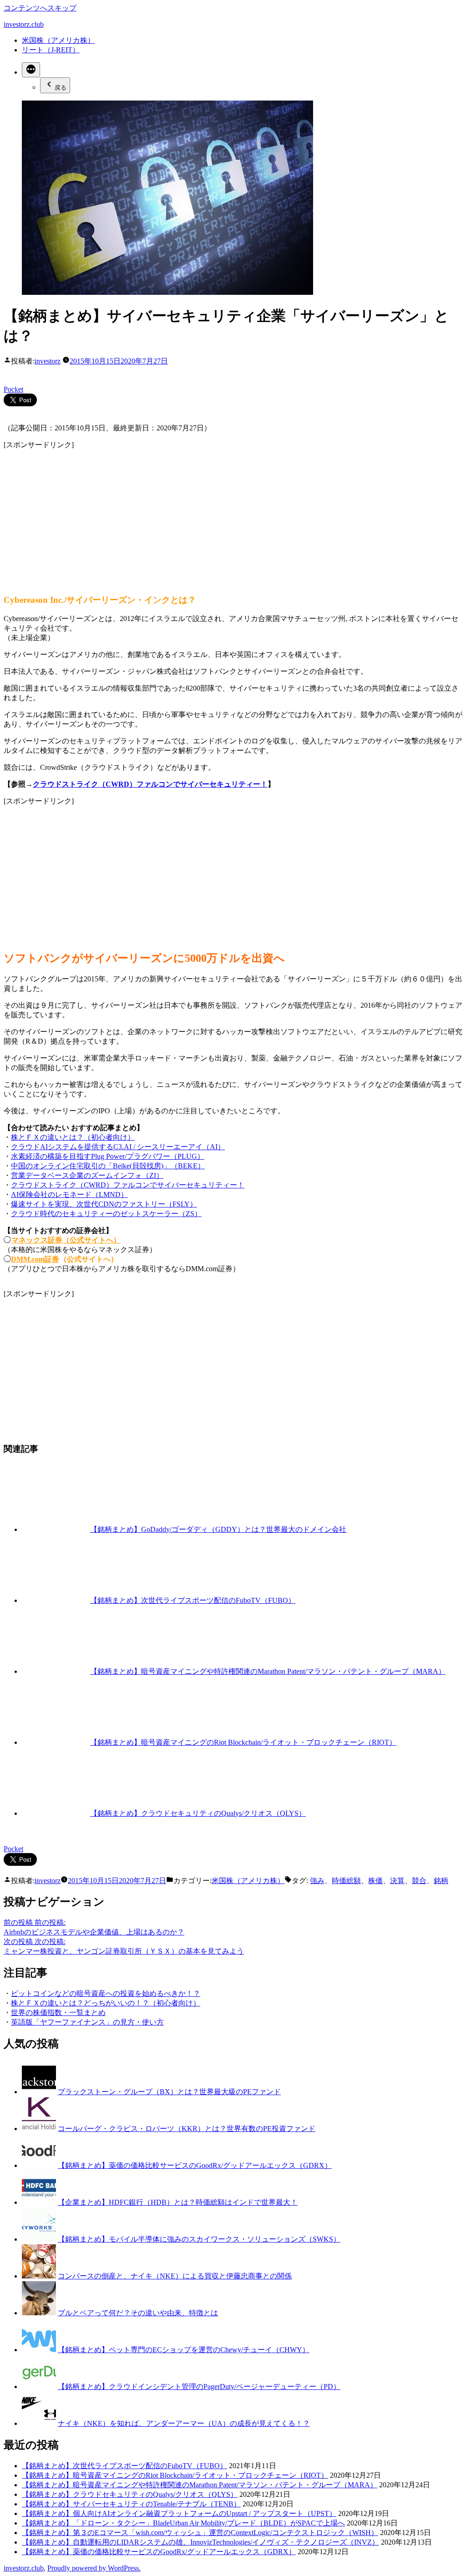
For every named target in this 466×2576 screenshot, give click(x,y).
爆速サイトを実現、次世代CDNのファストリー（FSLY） (104, 1204)
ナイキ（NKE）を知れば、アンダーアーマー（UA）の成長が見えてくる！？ (184, 2423)
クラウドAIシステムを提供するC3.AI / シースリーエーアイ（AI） (118, 1147)
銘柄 (441, 1881)
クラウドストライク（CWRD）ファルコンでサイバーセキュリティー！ (150, 784)
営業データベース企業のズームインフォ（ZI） (87, 1175)
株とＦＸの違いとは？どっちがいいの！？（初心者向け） (106, 2003)
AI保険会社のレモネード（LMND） (69, 1195)
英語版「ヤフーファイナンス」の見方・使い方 (87, 2022)
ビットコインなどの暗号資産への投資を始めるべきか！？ (106, 1993)
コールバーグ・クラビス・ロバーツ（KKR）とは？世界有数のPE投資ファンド (187, 2129)
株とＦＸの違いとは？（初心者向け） (73, 1137)
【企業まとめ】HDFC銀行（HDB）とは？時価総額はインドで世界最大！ (178, 2202)
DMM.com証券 (35, 1259)
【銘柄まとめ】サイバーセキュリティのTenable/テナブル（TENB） (131, 2504)
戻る (61, 88)
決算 (397, 1881)
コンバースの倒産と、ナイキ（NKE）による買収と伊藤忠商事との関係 (175, 2276)
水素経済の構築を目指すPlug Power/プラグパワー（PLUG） (108, 1156)
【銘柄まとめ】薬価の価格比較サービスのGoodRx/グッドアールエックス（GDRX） (195, 2165)
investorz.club (24, 24)
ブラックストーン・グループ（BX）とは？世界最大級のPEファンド (169, 2092)
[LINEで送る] (24, 381)
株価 (375, 1881)
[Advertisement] (233, 514)
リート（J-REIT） (51, 50)
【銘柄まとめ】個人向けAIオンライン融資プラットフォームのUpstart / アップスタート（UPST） (179, 2513)
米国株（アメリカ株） (58, 40)
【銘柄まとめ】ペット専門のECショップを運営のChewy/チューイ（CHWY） (184, 2350)
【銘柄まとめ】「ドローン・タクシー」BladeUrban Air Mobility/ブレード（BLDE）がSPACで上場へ (183, 2523)
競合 (419, 1881)
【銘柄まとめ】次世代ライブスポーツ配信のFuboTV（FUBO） (193, 1600)
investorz (48, 361)
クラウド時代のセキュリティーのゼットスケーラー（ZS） (106, 1214)
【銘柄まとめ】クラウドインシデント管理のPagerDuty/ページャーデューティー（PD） (199, 2387)
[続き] (31, 70)
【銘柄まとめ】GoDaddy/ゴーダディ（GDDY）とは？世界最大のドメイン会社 (218, 1529)
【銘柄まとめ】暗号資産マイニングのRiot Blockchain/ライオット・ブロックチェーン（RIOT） (243, 1742)
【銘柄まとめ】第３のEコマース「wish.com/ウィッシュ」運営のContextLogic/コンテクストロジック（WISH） (200, 2533)
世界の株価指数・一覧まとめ (58, 2013)
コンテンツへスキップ (40, 8)
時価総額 (346, 1881)
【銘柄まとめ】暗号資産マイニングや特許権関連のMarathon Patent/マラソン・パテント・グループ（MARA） (268, 1671)
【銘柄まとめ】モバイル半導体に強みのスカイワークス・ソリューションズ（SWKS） (199, 2239)
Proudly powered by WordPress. (94, 2568)
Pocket (13, 389)
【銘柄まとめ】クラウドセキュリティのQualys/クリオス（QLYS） (198, 1813)
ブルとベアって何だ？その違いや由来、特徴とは (138, 2313)
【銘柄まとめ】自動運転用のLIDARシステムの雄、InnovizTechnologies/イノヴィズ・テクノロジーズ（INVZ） (200, 2542)
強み (317, 1881)
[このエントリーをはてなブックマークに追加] (7, 370)
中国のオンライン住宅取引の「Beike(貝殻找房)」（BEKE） (108, 1166)
